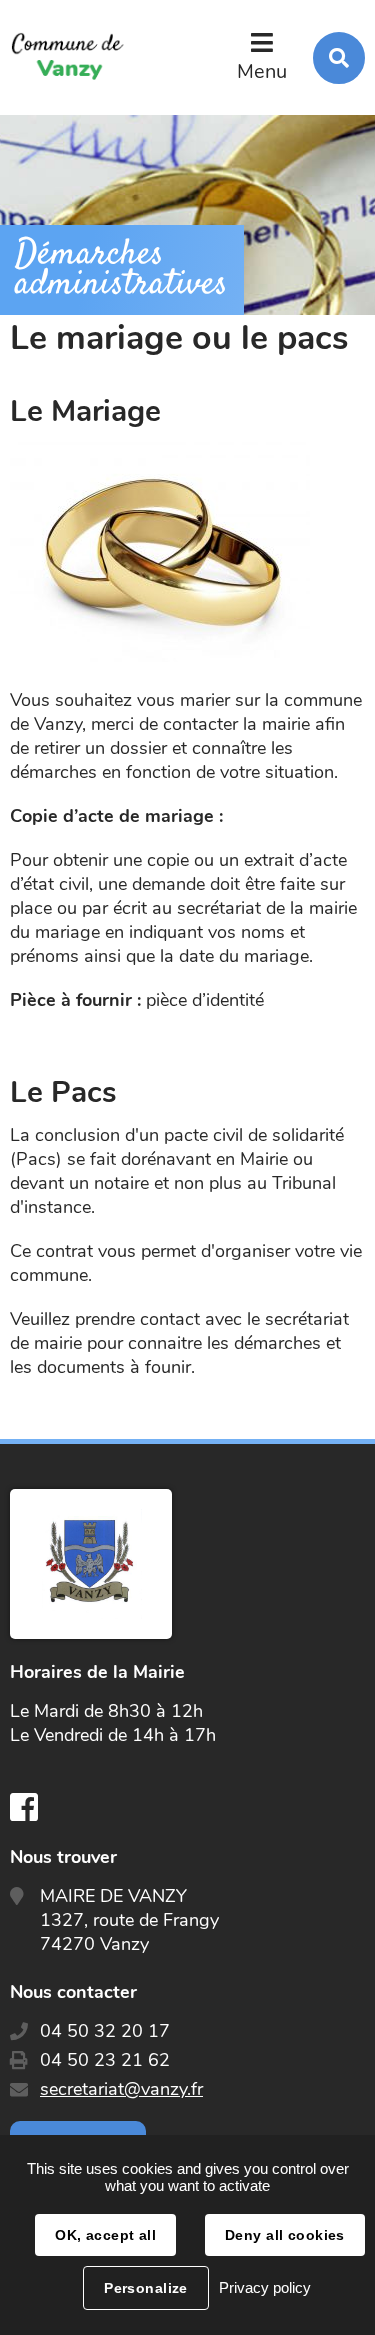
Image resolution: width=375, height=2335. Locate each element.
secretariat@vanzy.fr (121, 2089)
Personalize (146, 2288)
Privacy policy (265, 2287)
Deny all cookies (285, 2235)
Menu (262, 71)
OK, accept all (105, 2235)
